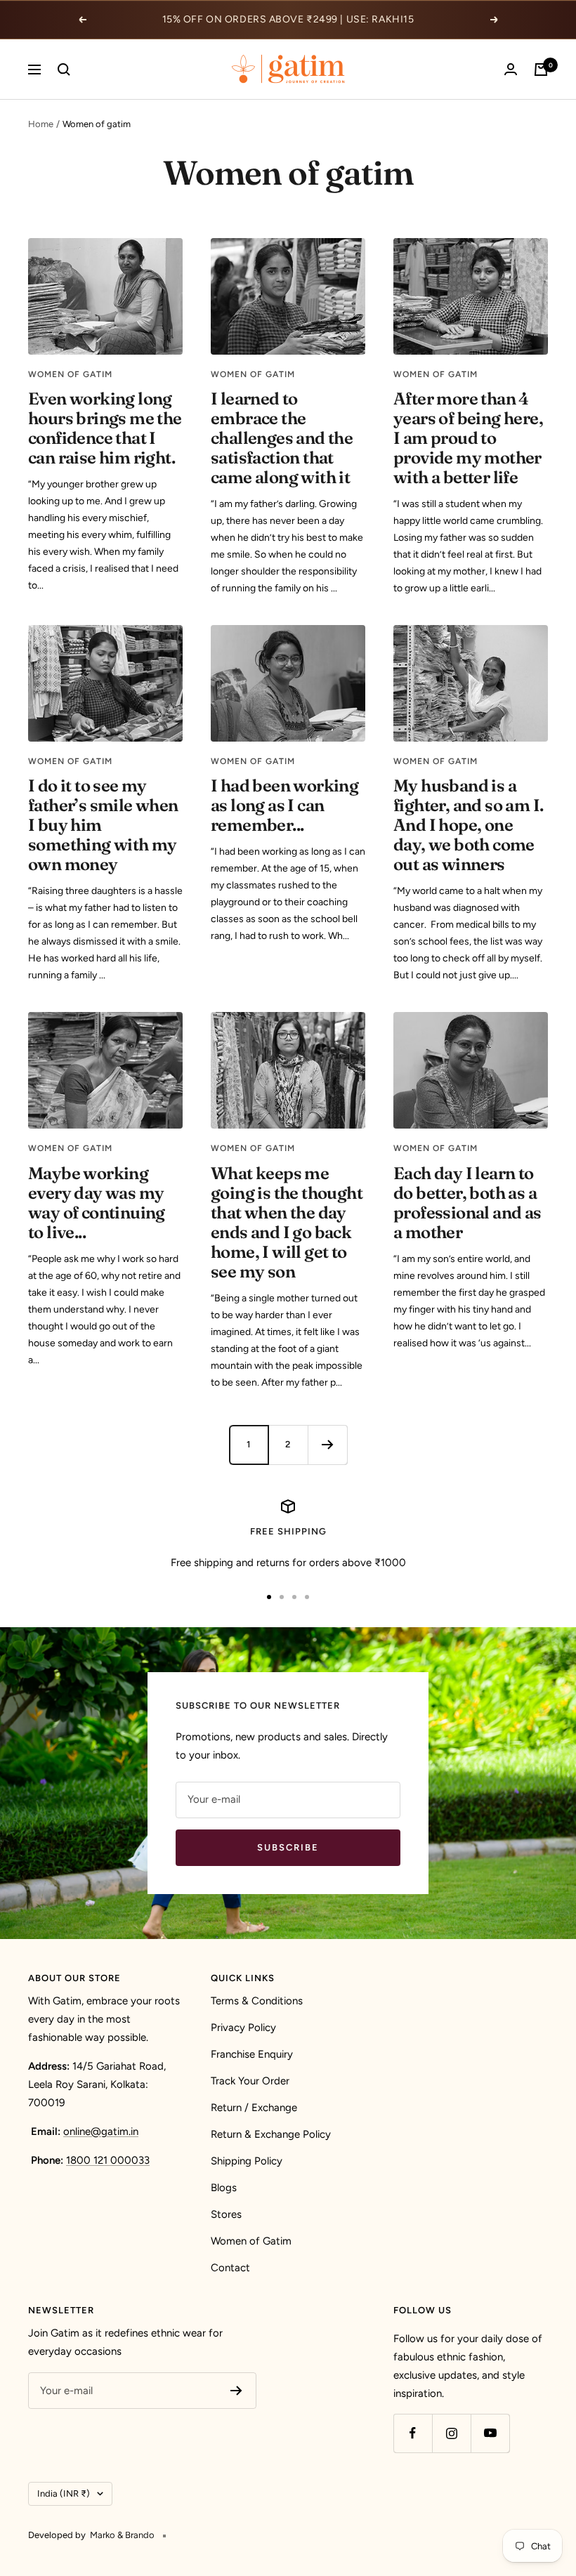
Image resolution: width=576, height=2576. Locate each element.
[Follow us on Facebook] (413, 2433)
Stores (226, 2214)
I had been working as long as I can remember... (284, 805)
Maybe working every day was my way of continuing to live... (97, 1203)
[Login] (511, 69)
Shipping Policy (247, 2161)
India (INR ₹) (64, 2493)
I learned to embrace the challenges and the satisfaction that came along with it (282, 438)
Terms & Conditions (257, 2001)
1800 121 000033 (108, 2160)
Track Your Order (250, 2081)
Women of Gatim (251, 2241)
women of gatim (70, 374)
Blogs (224, 2188)
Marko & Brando (122, 2535)
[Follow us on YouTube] (490, 2433)
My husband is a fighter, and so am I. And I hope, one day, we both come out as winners (468, 825)
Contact (230, 2268)
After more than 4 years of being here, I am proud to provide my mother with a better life (468, 438)
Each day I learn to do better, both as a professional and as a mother (467, 1203)
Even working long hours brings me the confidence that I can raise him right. (105, 428)
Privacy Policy (243, 2028)
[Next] (327, 1445)
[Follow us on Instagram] (451, 2433)
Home (41, 124)
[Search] (64, 70)
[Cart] (541, 70)
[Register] (236, 2391)
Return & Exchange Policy (271, 2134)
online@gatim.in (101, 2131)
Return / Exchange (254, 2108)
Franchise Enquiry (252, 2054)
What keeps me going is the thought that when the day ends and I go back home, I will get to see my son (287, 1222)
